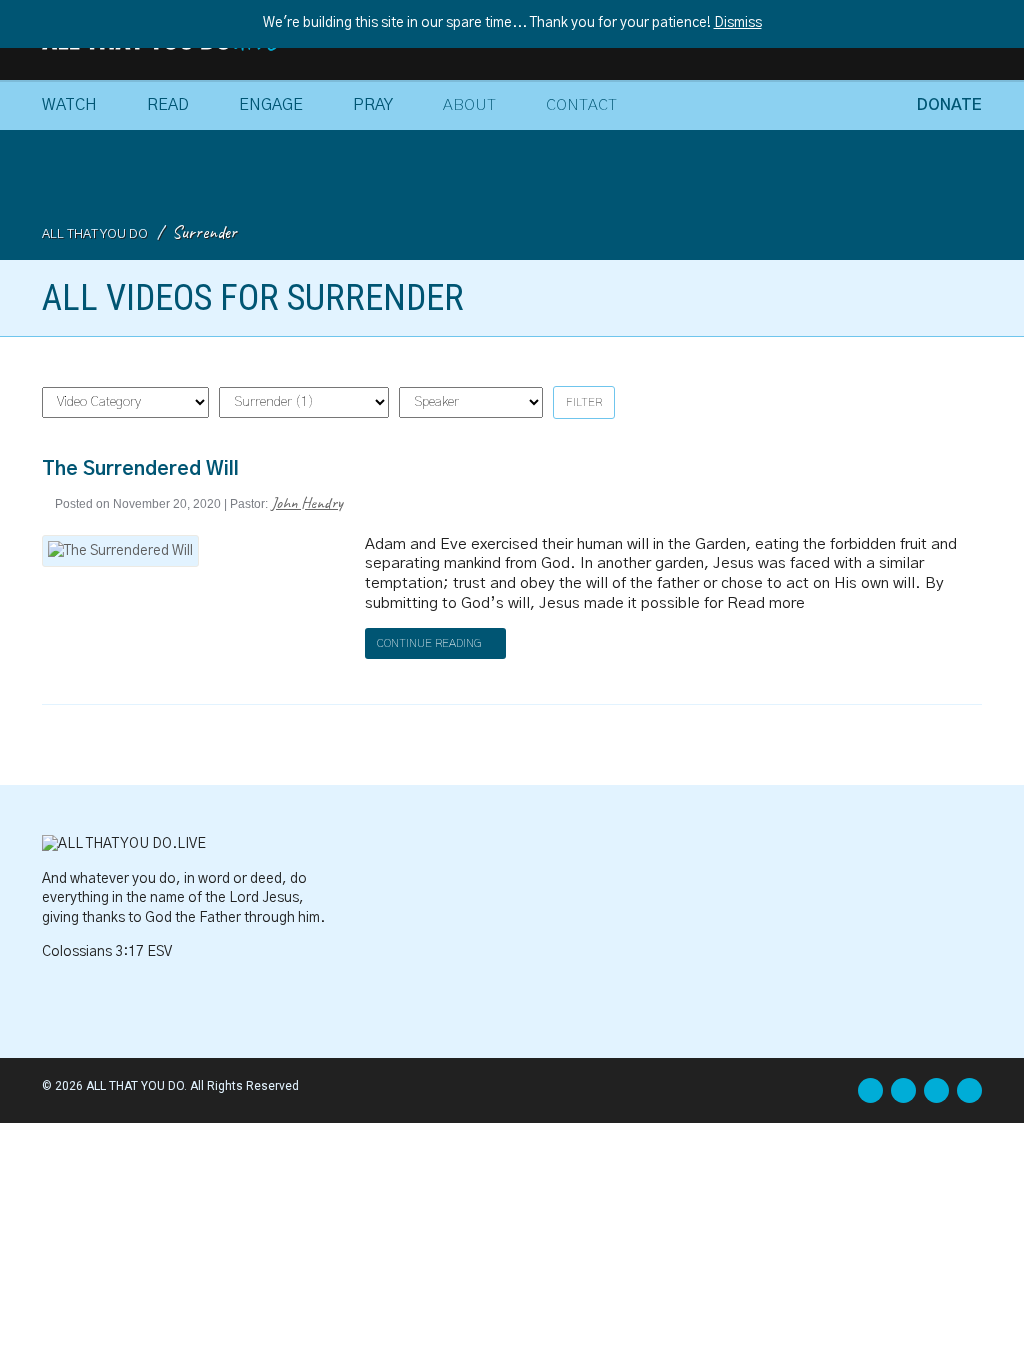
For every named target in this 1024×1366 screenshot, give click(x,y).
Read (168, 105)
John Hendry (307, 502)
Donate (949, 105)
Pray (373, 105)
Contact (581, 105)
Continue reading (431, 643)
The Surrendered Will (140, 469)
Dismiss (738, 23)
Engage (271, 105)
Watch (69, 105)
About (469, 105)
